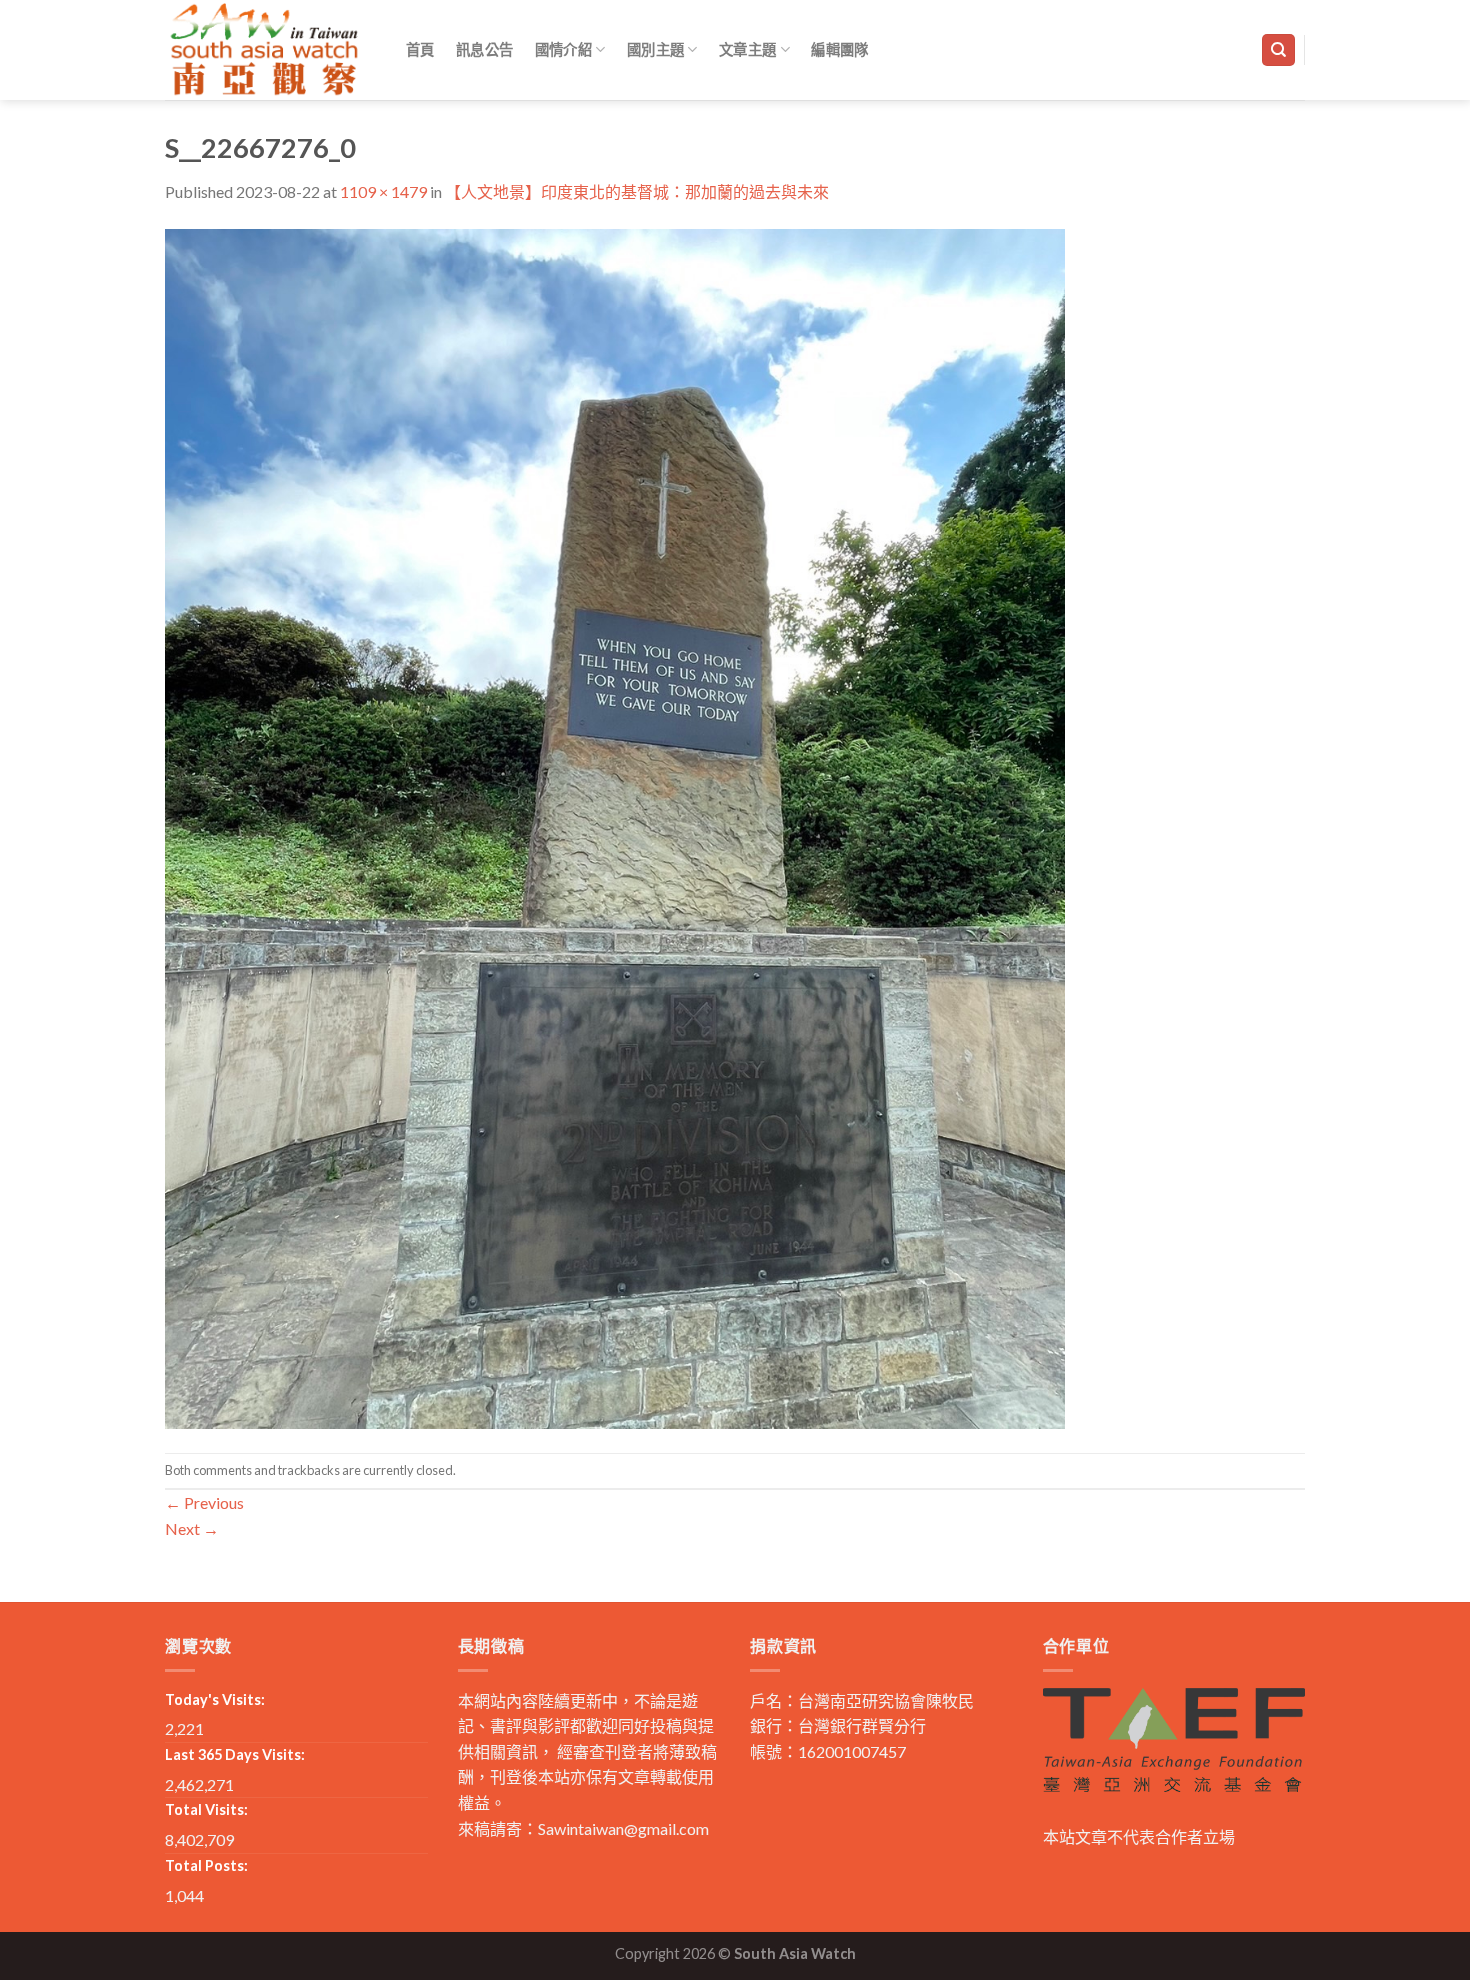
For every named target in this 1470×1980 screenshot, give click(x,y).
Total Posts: (206, 1865)
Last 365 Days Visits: (235, 1754)
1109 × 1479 (383, 191)
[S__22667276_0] (615, 826)
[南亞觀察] (265, 49)
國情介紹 (563, 49)
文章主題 (747, 49)
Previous (204, 1502)
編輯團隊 (839, 49)
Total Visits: (206, 1809)
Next (192, 1528)
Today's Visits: (215, 1699)
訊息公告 (484, 49)
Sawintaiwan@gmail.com (623, 1828)
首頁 (420, 49)
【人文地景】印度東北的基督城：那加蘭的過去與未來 (637, 191)
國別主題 (655, 49)
